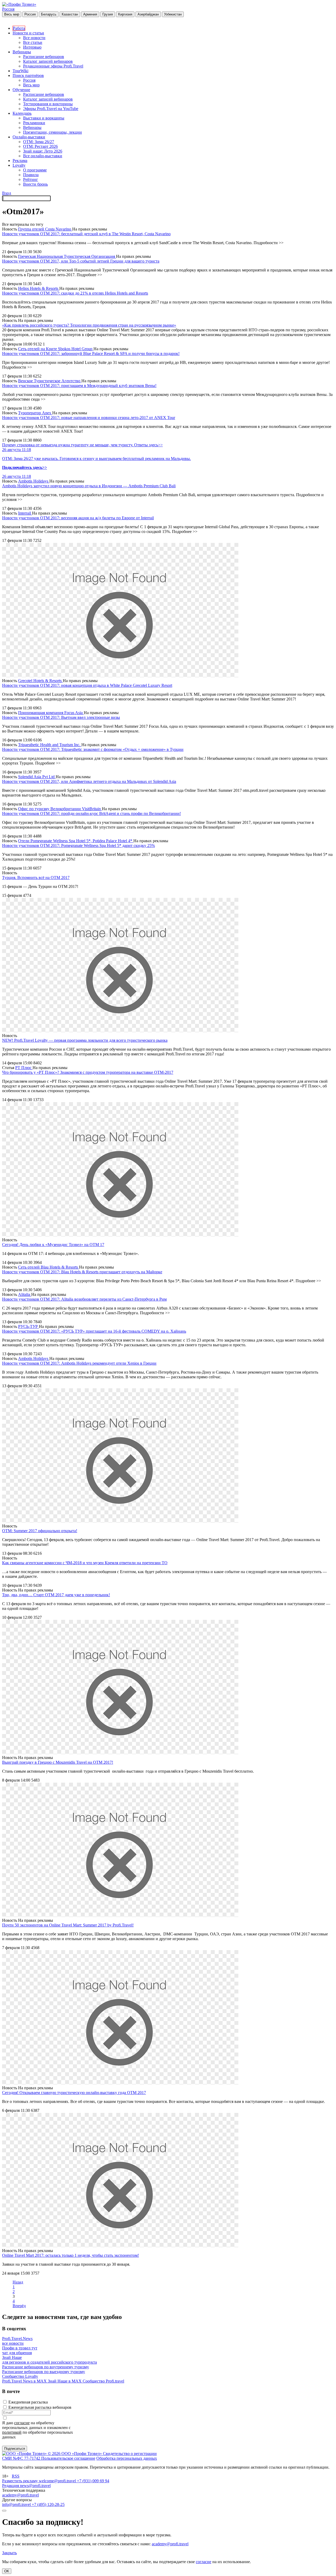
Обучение (21, 90)
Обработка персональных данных (127, 2458)
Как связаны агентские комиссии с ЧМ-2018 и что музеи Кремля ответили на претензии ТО (85, 1563)
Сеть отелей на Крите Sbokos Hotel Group (56, 349)
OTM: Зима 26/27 (39, 142)
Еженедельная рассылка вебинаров (40, 2407)
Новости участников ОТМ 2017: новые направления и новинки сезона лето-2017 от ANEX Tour (89, 418)
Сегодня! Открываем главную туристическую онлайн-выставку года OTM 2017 (74, 2093)
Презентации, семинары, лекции (52, 132)
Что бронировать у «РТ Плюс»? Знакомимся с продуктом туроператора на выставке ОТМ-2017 (88, 1072)
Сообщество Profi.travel (103, 2381)
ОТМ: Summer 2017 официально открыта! (40, 1531)
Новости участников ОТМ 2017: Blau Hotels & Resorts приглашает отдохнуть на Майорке (82, 1272)
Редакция (11, 2486)
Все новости (34, 38)
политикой (12, 2432)
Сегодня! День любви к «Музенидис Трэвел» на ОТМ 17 (53, 1245)
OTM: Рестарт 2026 (40, 146)
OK (7, 2571)
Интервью (32, 47)
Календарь (22, 113)
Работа (19, 28)
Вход (7, 193)
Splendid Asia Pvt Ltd (37, 777)
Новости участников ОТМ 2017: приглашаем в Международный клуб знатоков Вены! (79, 386)
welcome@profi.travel (58, 2481)
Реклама (20, 161)
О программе (35, 170)
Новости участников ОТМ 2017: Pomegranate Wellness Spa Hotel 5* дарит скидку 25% (78, 845)
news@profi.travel (35, 2486)
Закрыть (9, 2553)
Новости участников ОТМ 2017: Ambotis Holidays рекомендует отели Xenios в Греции (79, 1363)
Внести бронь (35, 184)
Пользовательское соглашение (68, 2458)
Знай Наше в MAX (65, 2381)
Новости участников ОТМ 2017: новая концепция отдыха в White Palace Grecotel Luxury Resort (87, 685)
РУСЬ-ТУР (28, 1326)
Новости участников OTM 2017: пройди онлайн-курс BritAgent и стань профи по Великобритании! (91, 813)
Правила (31, 175)
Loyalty (19, 165)
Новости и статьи (28, 33)
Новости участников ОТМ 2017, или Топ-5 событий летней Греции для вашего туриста (81, 261)
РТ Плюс (24, 1068)
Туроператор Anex (35, 413)
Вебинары (22, 52)
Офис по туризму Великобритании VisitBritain (60, 809)
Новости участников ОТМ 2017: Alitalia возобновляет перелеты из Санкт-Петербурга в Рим (84, 1299)
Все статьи (33, 42)
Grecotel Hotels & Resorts (40, 681)
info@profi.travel (17, 2504)
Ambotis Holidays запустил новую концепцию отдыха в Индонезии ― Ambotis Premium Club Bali (89, 486)
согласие (22, 2423)
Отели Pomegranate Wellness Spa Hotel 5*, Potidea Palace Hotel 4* (76, 841)
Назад (18, 2282)
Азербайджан (148, 14)
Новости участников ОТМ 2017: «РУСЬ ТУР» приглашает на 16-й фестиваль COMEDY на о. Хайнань (94, 1331)
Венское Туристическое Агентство (50, 381)
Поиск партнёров (28, 75)
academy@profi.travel (20, 2495)
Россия (8, 9)
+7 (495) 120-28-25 (48, 2504)
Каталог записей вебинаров (48, 61)
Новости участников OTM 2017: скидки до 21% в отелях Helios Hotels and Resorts (75, 293)
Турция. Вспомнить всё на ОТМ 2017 (36, 878)
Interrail (25, 513)
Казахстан (70, 14)
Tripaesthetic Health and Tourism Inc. (50, 745)
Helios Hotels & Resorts (39, 288)
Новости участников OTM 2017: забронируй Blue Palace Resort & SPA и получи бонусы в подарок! (91, 354)
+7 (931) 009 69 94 (93, 2481)
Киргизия (125, 14)
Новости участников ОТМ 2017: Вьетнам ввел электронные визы (61, 717)
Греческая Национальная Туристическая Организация (67, 256)
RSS (16, 2476)
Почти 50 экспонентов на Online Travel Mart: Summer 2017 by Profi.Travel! (68, 1925)
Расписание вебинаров (44, 57)
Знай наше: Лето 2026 (43, 151)
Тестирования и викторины (48, 104)
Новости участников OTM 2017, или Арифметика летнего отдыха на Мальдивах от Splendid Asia (89, 781)
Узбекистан (173, 14)
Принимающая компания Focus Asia (51, 713)
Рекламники (34, 123)
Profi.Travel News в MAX (25, 2381)
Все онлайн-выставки (43, 156)
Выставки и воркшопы (44, 118)
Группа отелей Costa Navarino (45, 229)
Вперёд (19, 2306)
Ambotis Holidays (34, 481)
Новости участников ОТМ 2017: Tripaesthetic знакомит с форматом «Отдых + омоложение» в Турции (93, 749)
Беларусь (49, 14)
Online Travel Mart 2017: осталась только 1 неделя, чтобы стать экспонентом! (70, 2255)
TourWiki (20, 71)
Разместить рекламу (20, 2481)
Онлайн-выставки (29, 137)
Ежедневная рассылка (28, 2402)
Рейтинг (31, 179)
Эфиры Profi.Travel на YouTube (51, 109)
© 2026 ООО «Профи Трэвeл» (75, 2454)
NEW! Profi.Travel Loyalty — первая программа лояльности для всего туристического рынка (85, 1040)
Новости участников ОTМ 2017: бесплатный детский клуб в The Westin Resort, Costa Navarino (86, 234)
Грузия (108, 14)
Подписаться (15, 2449)
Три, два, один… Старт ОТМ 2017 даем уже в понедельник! (56, 1595)
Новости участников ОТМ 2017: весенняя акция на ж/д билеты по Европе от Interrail (78, 518)
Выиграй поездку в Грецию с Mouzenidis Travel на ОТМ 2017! (58, 1762)
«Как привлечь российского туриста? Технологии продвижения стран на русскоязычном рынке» (89, 325)
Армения (90, 14)
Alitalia (25, 1294)
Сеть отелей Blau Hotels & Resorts (49, 1267)
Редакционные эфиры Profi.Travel (53, 66)
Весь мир (12, 14)
